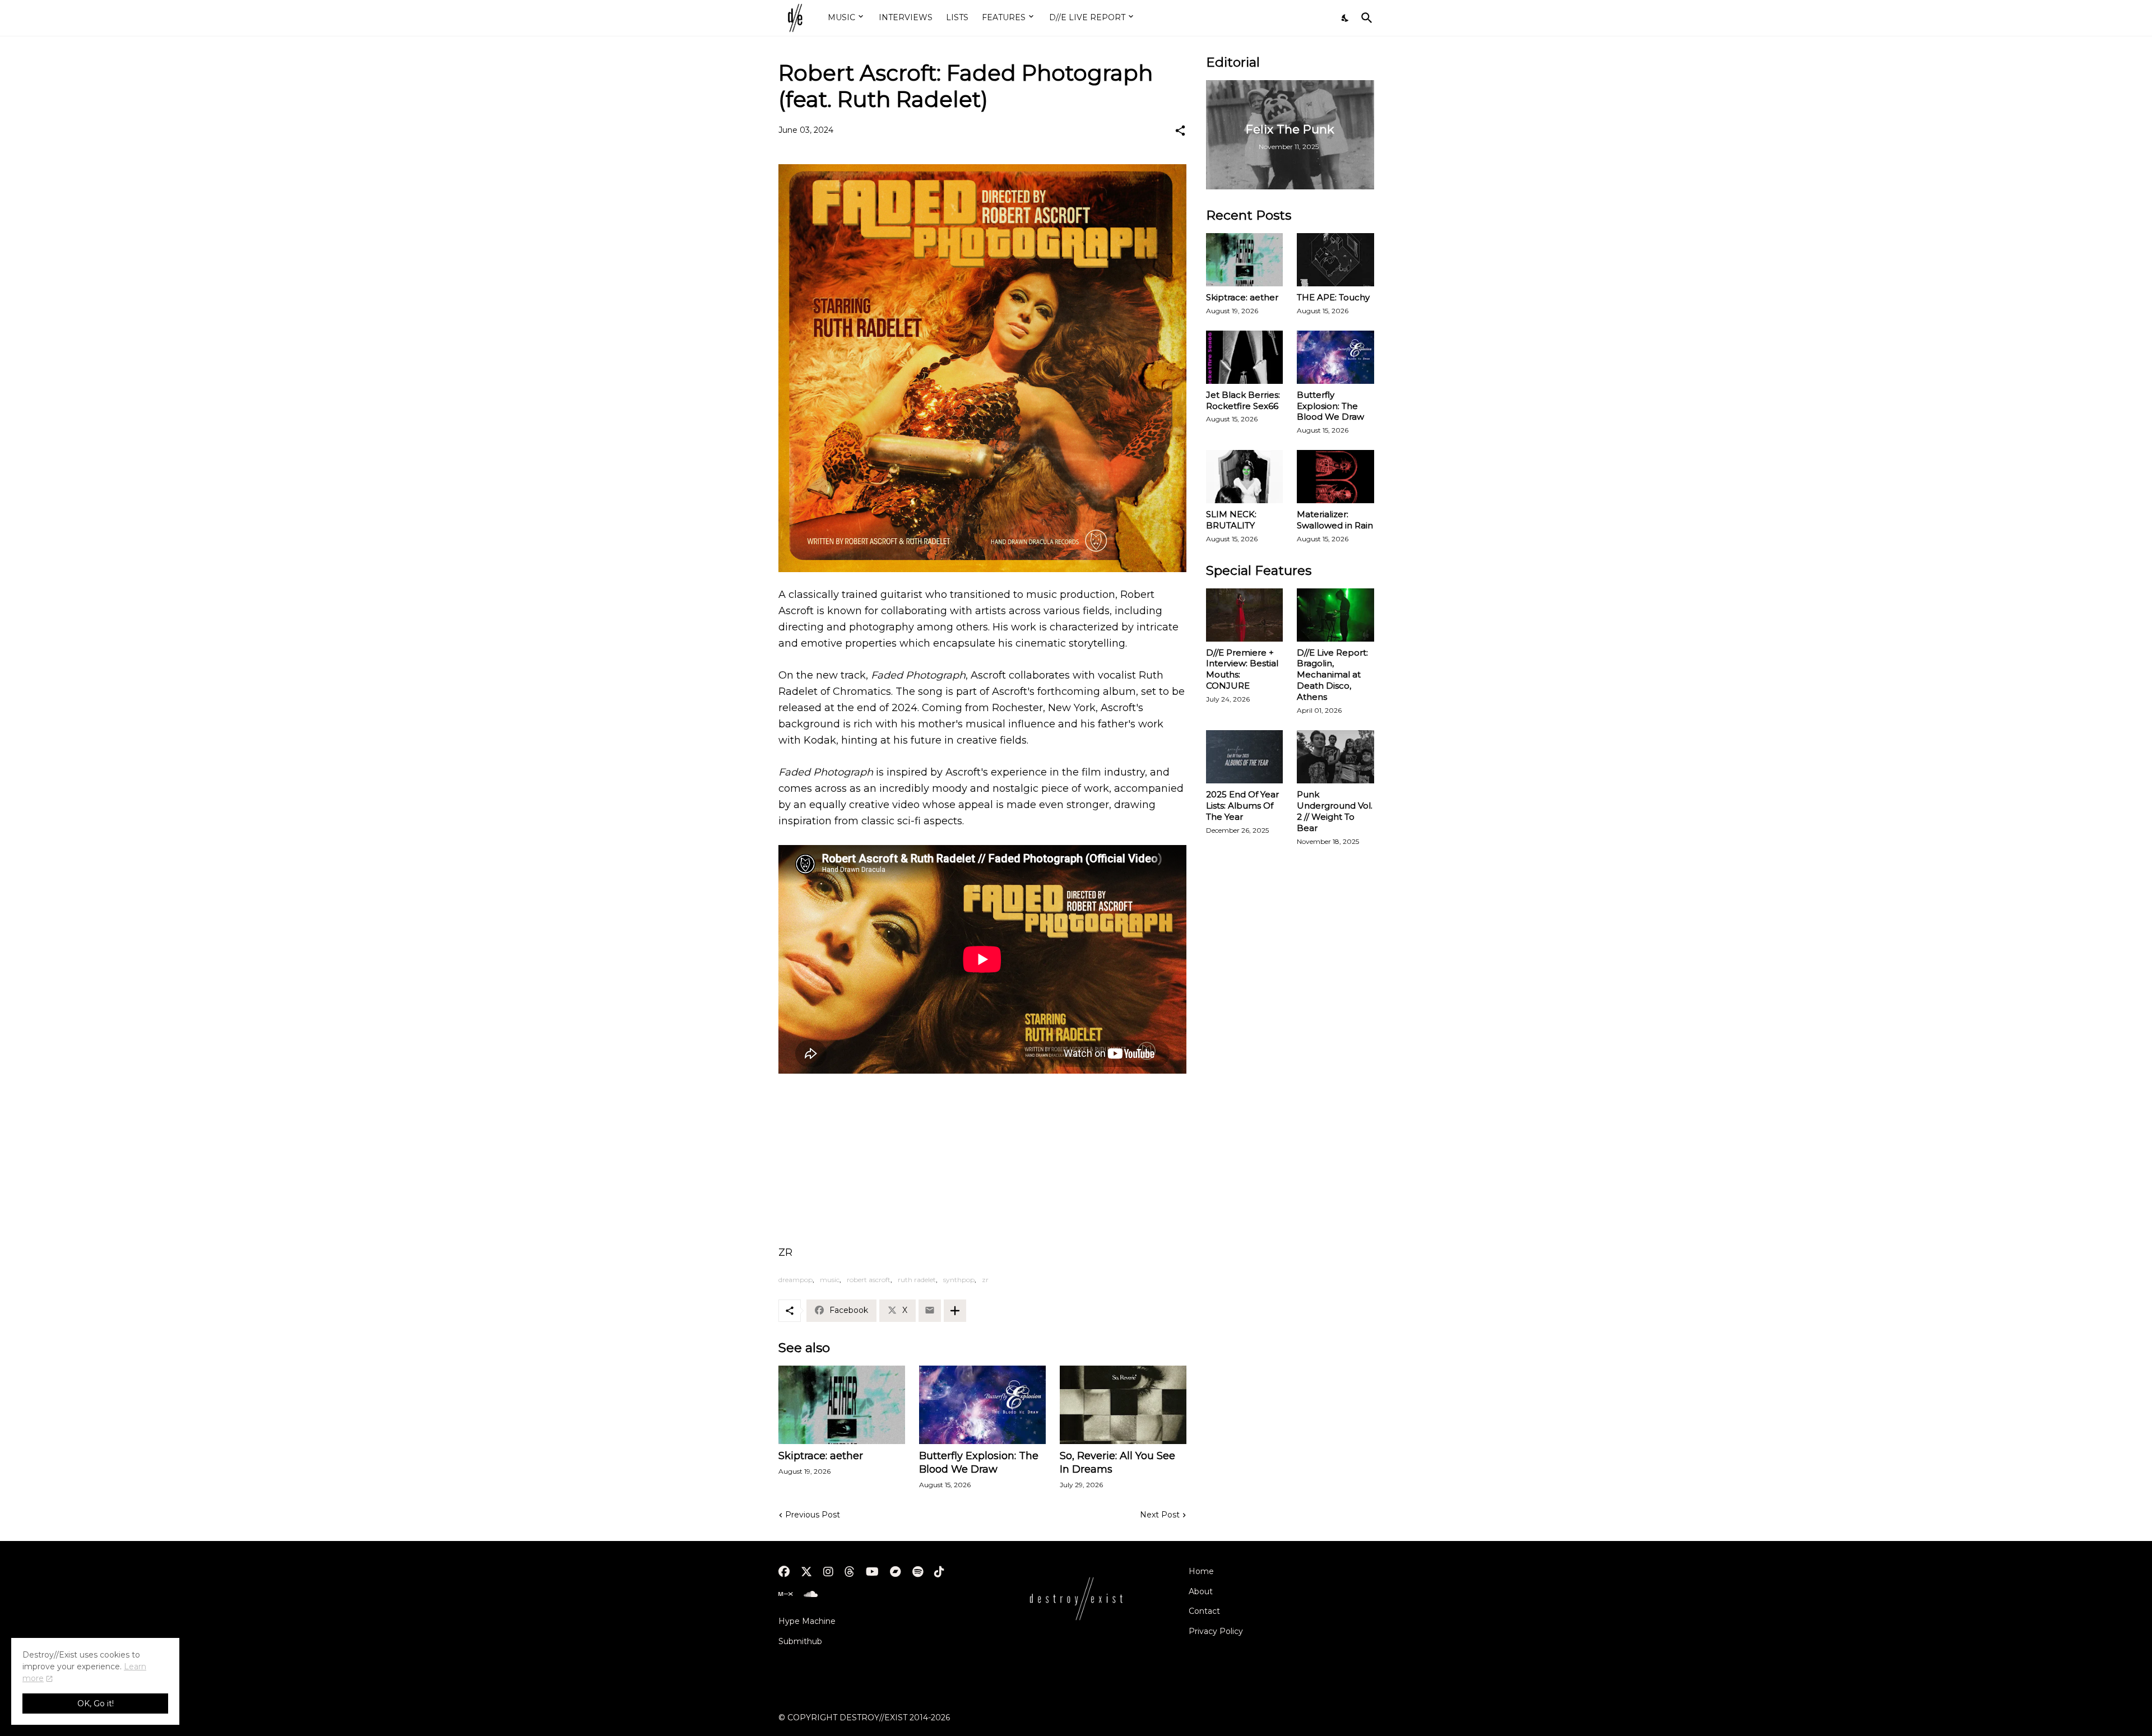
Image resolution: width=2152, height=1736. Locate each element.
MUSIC (841, 17)
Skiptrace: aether (821, 1456)
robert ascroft (869, 1280)
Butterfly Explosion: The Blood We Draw (979, 1463)
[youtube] (872, 1572)
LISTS (957, 17)
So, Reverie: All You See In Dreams (1117, 1463)
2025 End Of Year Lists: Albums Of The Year (1242, 806)
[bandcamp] (896, 1572)
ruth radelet (917, 1280)
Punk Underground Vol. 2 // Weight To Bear (1335, 811)
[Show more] (955, 1311)
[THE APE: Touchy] (1335, 260)
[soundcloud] (811, 1594)
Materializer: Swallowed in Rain (1335, 520)
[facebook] (784, 1572)
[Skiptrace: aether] (842, 1405)
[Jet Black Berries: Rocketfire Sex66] (1245, 357)
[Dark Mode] (1346, 18)
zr (985, 1280)
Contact (1204, 1611)
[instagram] (828, 1572)
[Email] (930, 1311)
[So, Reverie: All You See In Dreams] (1123, 1405)
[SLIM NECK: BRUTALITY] (1245, 477)
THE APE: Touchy (1333, 297)
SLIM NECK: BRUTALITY (1231, 520)
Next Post (1160, 1515)
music (830, 1280)
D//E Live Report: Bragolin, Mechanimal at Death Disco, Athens (1332, 675)
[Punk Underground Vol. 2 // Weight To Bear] (1335, 757)
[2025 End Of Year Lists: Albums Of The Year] (1245, 757)
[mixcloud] (785, 1594)
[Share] (1180, 131)
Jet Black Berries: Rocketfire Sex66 (1243, 400)
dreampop (796, 1280)
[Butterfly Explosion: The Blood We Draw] (982, 1405)
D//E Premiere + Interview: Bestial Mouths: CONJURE (1242, 669)
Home (1201, 1571)
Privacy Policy (1216, 1631)
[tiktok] (939, 1572)
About (1201, 1591)
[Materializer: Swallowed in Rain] (1335, 477)
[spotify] (918, 1572)
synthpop (959, 1280)
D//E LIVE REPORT (1087, 17)
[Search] (1365, 18)
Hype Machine (807, 1621)
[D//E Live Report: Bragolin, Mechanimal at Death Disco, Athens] (1335, 615)
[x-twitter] (806, 1572)
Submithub (800, 1641)
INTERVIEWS (906, 17)
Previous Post (813, 1515)
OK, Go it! (96, 1703)
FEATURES (1004, 17)
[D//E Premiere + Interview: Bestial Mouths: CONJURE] (1245, 615)
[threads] (850, 1572)
